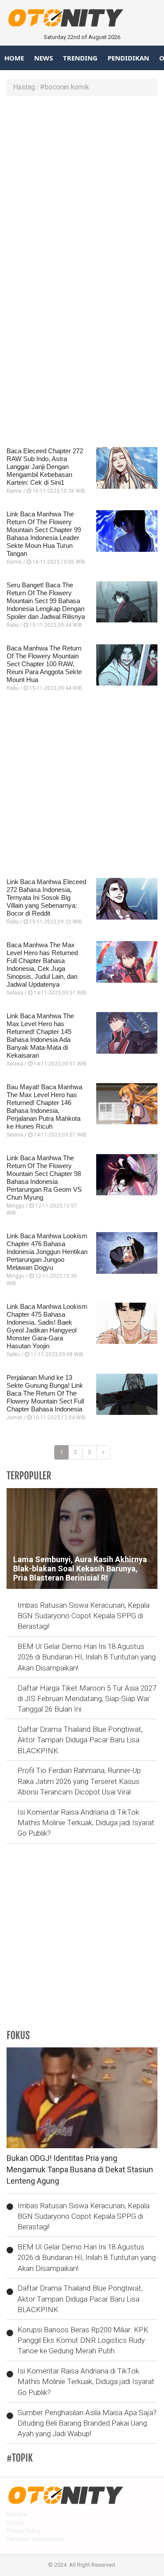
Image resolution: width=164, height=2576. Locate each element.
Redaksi (17, 2514)
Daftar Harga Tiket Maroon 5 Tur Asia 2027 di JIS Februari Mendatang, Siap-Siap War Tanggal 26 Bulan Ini (87, 1699)
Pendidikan (128, 58)
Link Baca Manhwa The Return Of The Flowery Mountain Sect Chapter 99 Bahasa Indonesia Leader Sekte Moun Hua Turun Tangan (44, 534)
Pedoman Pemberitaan (35, 2539)
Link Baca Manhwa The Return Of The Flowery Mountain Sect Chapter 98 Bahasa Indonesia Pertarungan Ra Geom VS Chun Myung (44, 1178)
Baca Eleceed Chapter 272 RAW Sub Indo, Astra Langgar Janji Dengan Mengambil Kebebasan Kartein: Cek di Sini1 (45, 467)
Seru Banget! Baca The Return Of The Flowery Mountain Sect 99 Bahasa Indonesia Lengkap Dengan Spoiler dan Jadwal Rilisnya (46, 601)
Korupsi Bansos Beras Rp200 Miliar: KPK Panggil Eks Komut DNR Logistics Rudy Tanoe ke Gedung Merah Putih (83, 2340)
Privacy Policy (23, 2531)
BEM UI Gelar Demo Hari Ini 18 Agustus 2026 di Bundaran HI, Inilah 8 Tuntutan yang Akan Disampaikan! (87, 1657)
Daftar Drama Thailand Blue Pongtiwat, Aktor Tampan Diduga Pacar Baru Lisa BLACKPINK (80, 1740)
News (44, 58)
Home (14, 58)
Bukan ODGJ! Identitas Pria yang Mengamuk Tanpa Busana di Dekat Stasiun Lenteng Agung (80, 2169)
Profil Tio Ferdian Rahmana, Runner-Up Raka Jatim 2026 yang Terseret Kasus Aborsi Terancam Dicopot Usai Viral (79, 1781)
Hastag (24, 87)
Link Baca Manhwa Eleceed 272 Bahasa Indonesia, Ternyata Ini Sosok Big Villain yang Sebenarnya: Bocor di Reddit (46, 897)
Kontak (16, 2523)
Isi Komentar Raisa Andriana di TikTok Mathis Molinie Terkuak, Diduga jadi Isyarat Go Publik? (86, 1823)
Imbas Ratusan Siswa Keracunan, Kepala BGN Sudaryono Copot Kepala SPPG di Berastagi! (84, 1616)
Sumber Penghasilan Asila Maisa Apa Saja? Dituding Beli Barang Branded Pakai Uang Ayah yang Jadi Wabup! (87, 2423)
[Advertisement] (82, 187)
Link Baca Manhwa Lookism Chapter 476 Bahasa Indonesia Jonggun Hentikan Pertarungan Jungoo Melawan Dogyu (47, 1252)
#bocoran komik (65, 87)
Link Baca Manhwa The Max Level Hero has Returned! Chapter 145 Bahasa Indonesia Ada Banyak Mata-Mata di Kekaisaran (40, 1036)
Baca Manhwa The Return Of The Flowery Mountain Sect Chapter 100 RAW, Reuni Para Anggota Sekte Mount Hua (44, 664)
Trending (80, 58)
